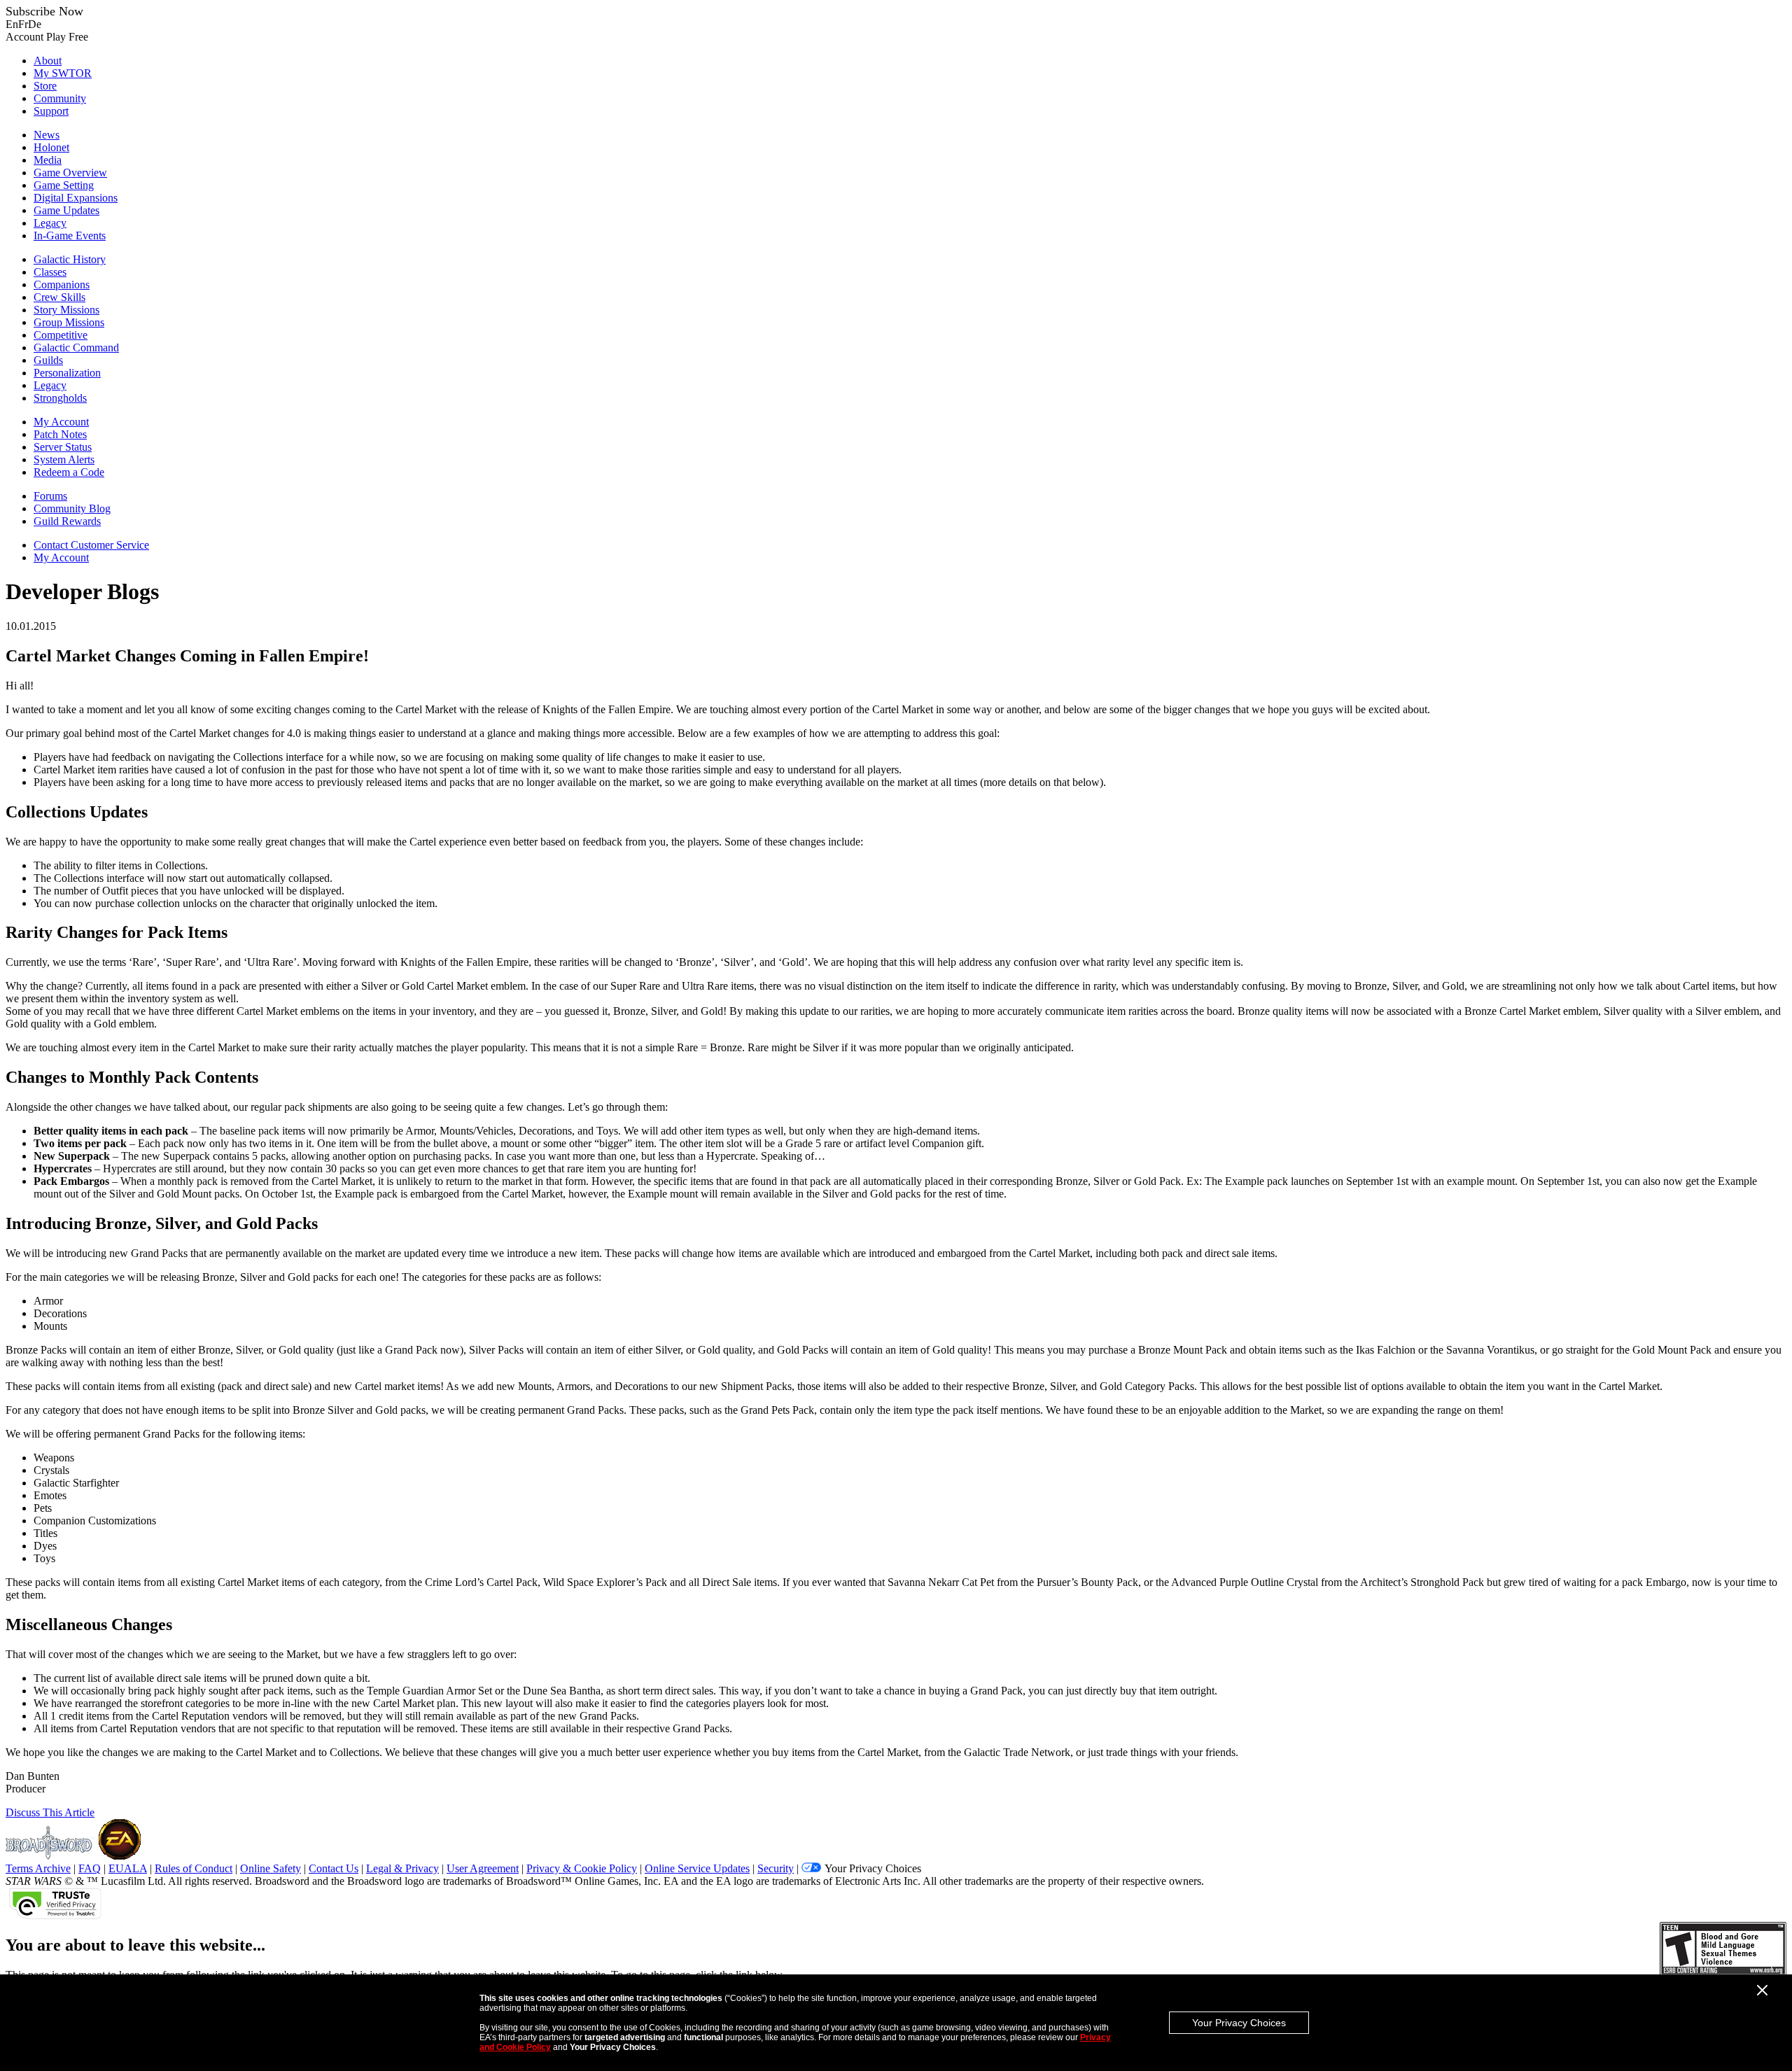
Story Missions (66, 310)
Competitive (61, 335)
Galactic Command (76, 347)
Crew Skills (59, 297)
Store (45, 86)
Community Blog (72, 508)
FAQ (90, 1868)
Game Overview (70, 173)
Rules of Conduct (194, 1868)
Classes (50, 272)
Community (60, 98)
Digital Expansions (76, 198)
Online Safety (271, 1868)
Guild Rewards (67, 521)
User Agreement (483, 1868)
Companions (62, 285)
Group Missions (69, 322)
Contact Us (334, 1868)
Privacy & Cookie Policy (582, 1868)
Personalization (67, 373)
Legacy (50, 223)
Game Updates (66, 210)
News (47, 135)
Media (48, 160)
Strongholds (60, 398)
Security (776, 1868)
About (48, 61)
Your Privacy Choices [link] (873, 1868)
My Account (61, 422)
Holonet (51, 147)
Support (51, 111)
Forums (50, 496)
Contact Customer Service (91, 545)
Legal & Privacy (402, 1868)
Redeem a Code (69, 472)
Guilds (48, 360)
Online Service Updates (697, 1868)
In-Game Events (70, 236)
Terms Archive (38, 1868)
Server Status (63, 447)
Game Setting (64, 185)
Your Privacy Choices (1239, 2023)
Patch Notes (60, 434)
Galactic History (70, 259)
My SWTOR (63, 73)
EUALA (128, 1868)
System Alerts (64, 459)
